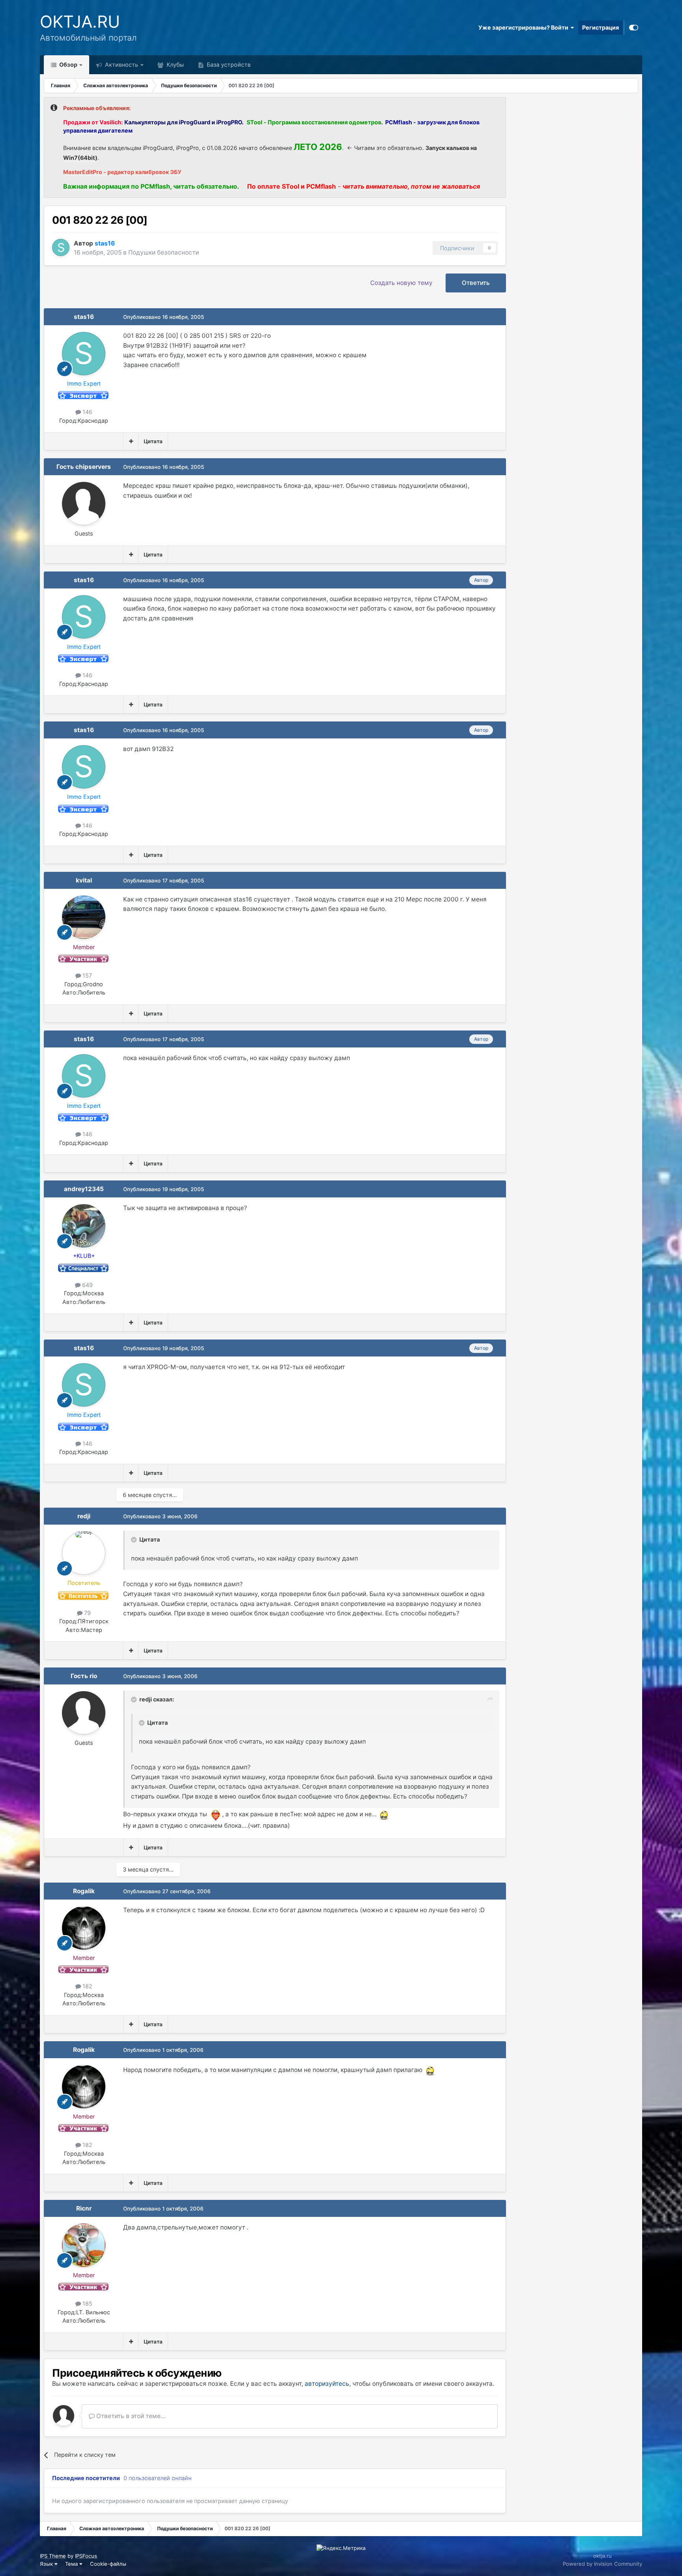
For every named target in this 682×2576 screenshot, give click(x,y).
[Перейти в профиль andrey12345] (84, 1226)
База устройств (228, 65)
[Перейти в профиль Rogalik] (84, 1928)
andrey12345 (84, 1189)
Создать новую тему (401, 283)
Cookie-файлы (108, 2564)
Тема (72, 2564)
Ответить (476, 283)
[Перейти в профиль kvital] (84, 917)
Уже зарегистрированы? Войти (525, 27)
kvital (84, 880)
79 (87, 1613)
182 (87, 1986)
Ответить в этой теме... (130, 2416)
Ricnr (84, 2208)
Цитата (153, 441)
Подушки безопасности (164, 252)
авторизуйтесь (327, 2384)
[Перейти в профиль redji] (84, 1553)
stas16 (84, 317)
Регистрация (600, 27)
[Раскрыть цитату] (135, 1540)
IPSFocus (86, 2556)
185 (87, 2303)
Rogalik (84, 1891)
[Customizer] (634, 28)
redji (84, 1516)
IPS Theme (53, 2556)
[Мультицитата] (131, 441)
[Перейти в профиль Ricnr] (84, 2245)
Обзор (68, 65)
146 (87, 412)
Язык (47, 2564)
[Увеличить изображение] (215, 1814)
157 (86, 975)
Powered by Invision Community (602, 2564)
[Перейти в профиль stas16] (61, 247)
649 (87, 1285)
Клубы (174, 65)
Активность (121, 65)
